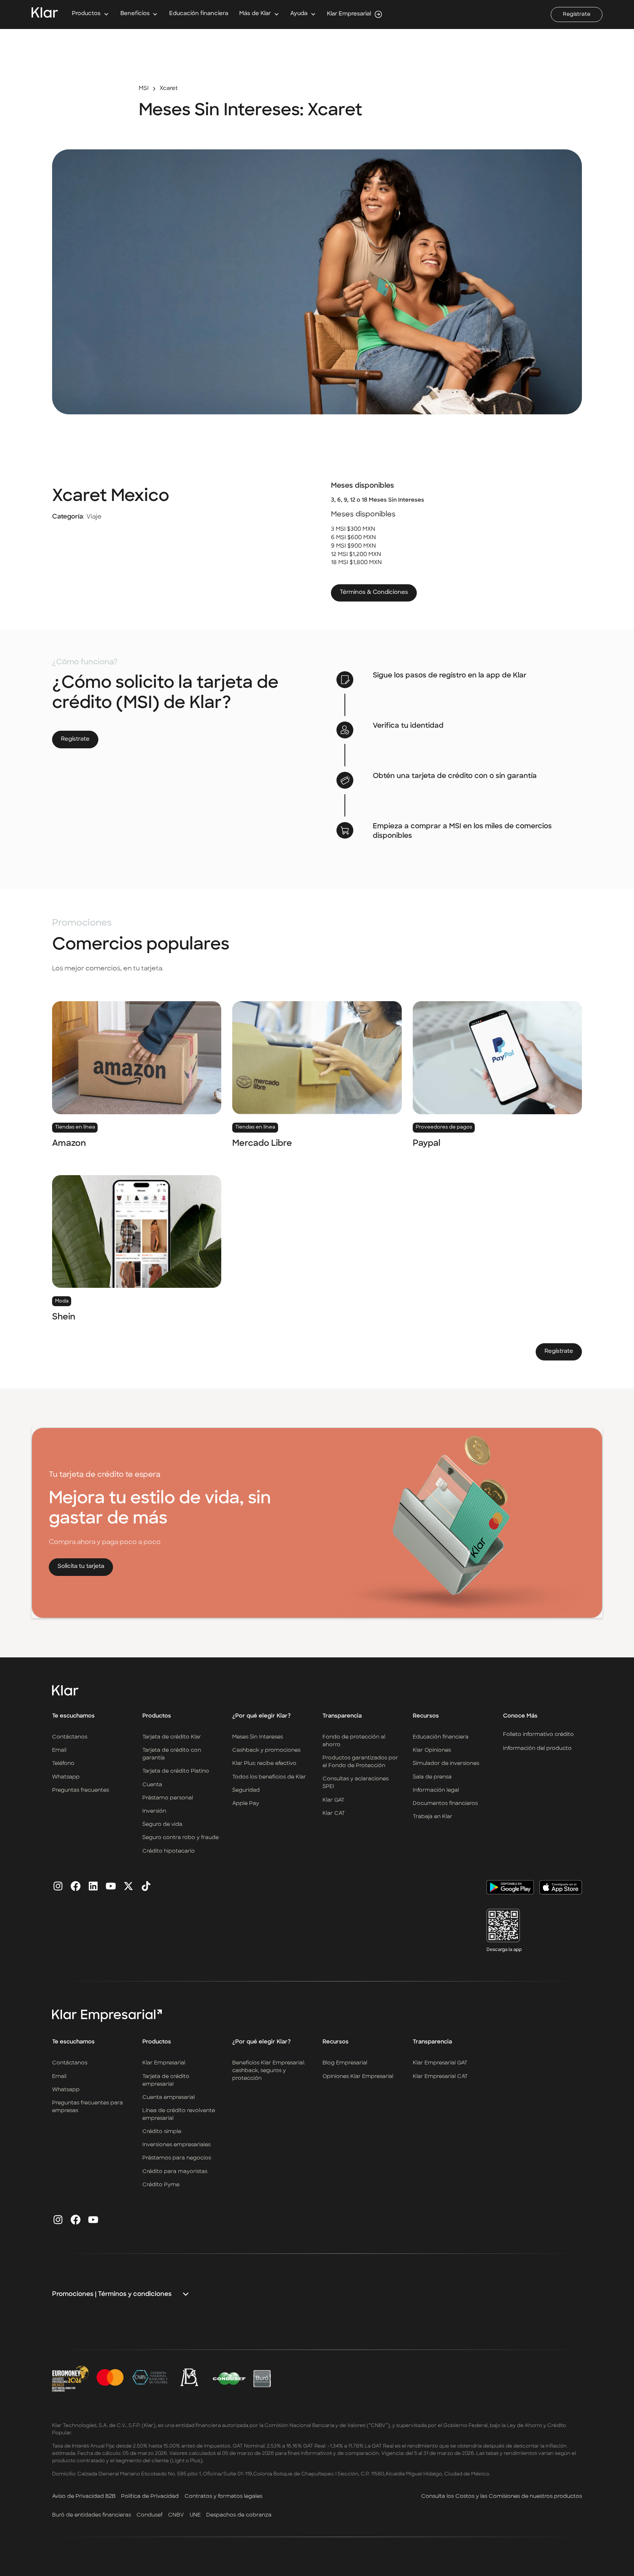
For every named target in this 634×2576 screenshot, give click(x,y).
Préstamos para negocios (177, 2158)
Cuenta (152, 1785)
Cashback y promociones (266, 1750)
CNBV (176, 2515)
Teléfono (63, 1764)
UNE (195, 2515)
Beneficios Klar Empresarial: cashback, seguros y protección (269, 2071)
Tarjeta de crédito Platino (176, 1771)
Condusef (150, 2515)
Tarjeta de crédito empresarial (166, 2081)
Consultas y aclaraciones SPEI (356, 1783)
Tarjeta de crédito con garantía (172, 1754)
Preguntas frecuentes (81, 1790)
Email (59, 1750)
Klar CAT (334, 1814)
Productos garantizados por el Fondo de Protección (360, 1762)
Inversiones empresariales (176, 2145)
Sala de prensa (432, 1777)
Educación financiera (199, 14)
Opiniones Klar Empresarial (358, 2077)
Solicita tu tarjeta (81, 1567)
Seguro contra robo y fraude (181, 1838)
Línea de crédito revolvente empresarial (179, 2115)
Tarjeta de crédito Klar (172, 1737)
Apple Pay (246, 1804)
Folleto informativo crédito (538, 1734)
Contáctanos (70, 1737)
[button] (90, 14)
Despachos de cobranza (239, 2515)
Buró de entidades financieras (92, 2515)
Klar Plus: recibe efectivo (264, 1764)
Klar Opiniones (432, 1750)
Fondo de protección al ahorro (354, 1741)
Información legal (436, 1790)
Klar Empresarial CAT (440, 2077)
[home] (45, 14)
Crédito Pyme (161, 2185)
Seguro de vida (162, 1825)
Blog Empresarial (345, 2063)
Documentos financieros (445, 1804)
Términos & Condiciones (374, 593)
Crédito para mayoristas (175, 2172)
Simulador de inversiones (446, 1764)
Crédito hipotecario (169, 1851)
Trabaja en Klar (433, 1817)
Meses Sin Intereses (258, 1737)
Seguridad (246, 1790)
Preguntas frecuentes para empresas (88, 2107)
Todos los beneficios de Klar (269, 1777)
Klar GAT (334, 1800)
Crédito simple (162, 2132)
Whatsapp (66, 1777)
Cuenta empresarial (169, 2098)
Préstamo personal (168, 1798)
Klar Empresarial (164, 2063)
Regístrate (577, 14)
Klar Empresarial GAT (440, 2063)
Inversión (154, 1811)
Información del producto (537, 1748)
